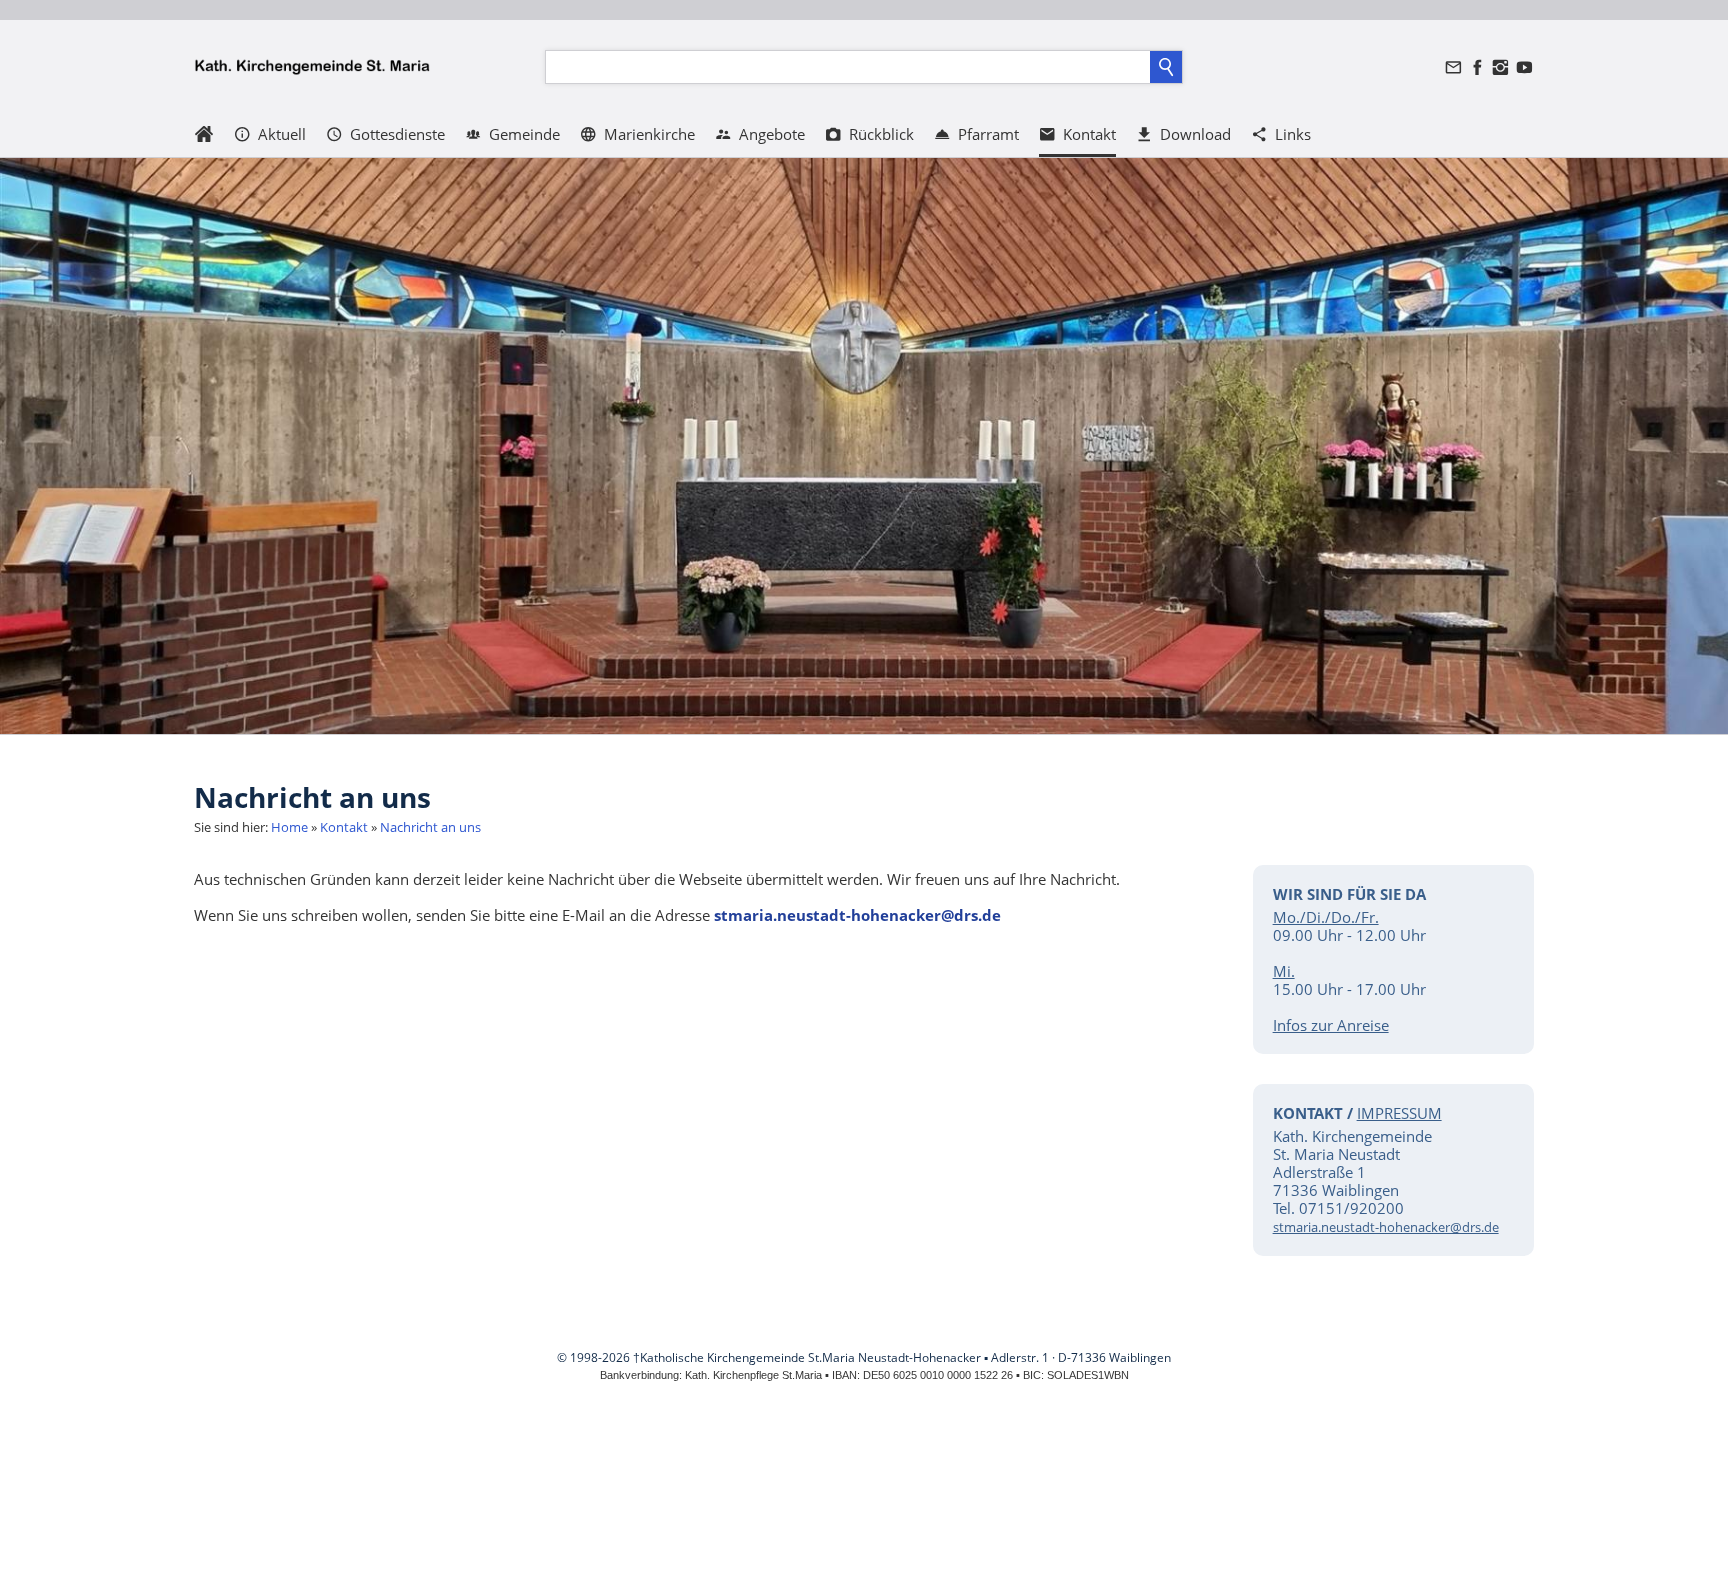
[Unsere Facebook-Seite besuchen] (1477, 67)
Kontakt (344, 827)
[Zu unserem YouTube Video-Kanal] (1524, 67)
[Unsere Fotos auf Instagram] (1501, 67)
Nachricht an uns (430, 827)
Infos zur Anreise (1331, 1025)
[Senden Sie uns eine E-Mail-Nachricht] (1454, 67)
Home (289, 827)
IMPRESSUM (1399, 1113)
